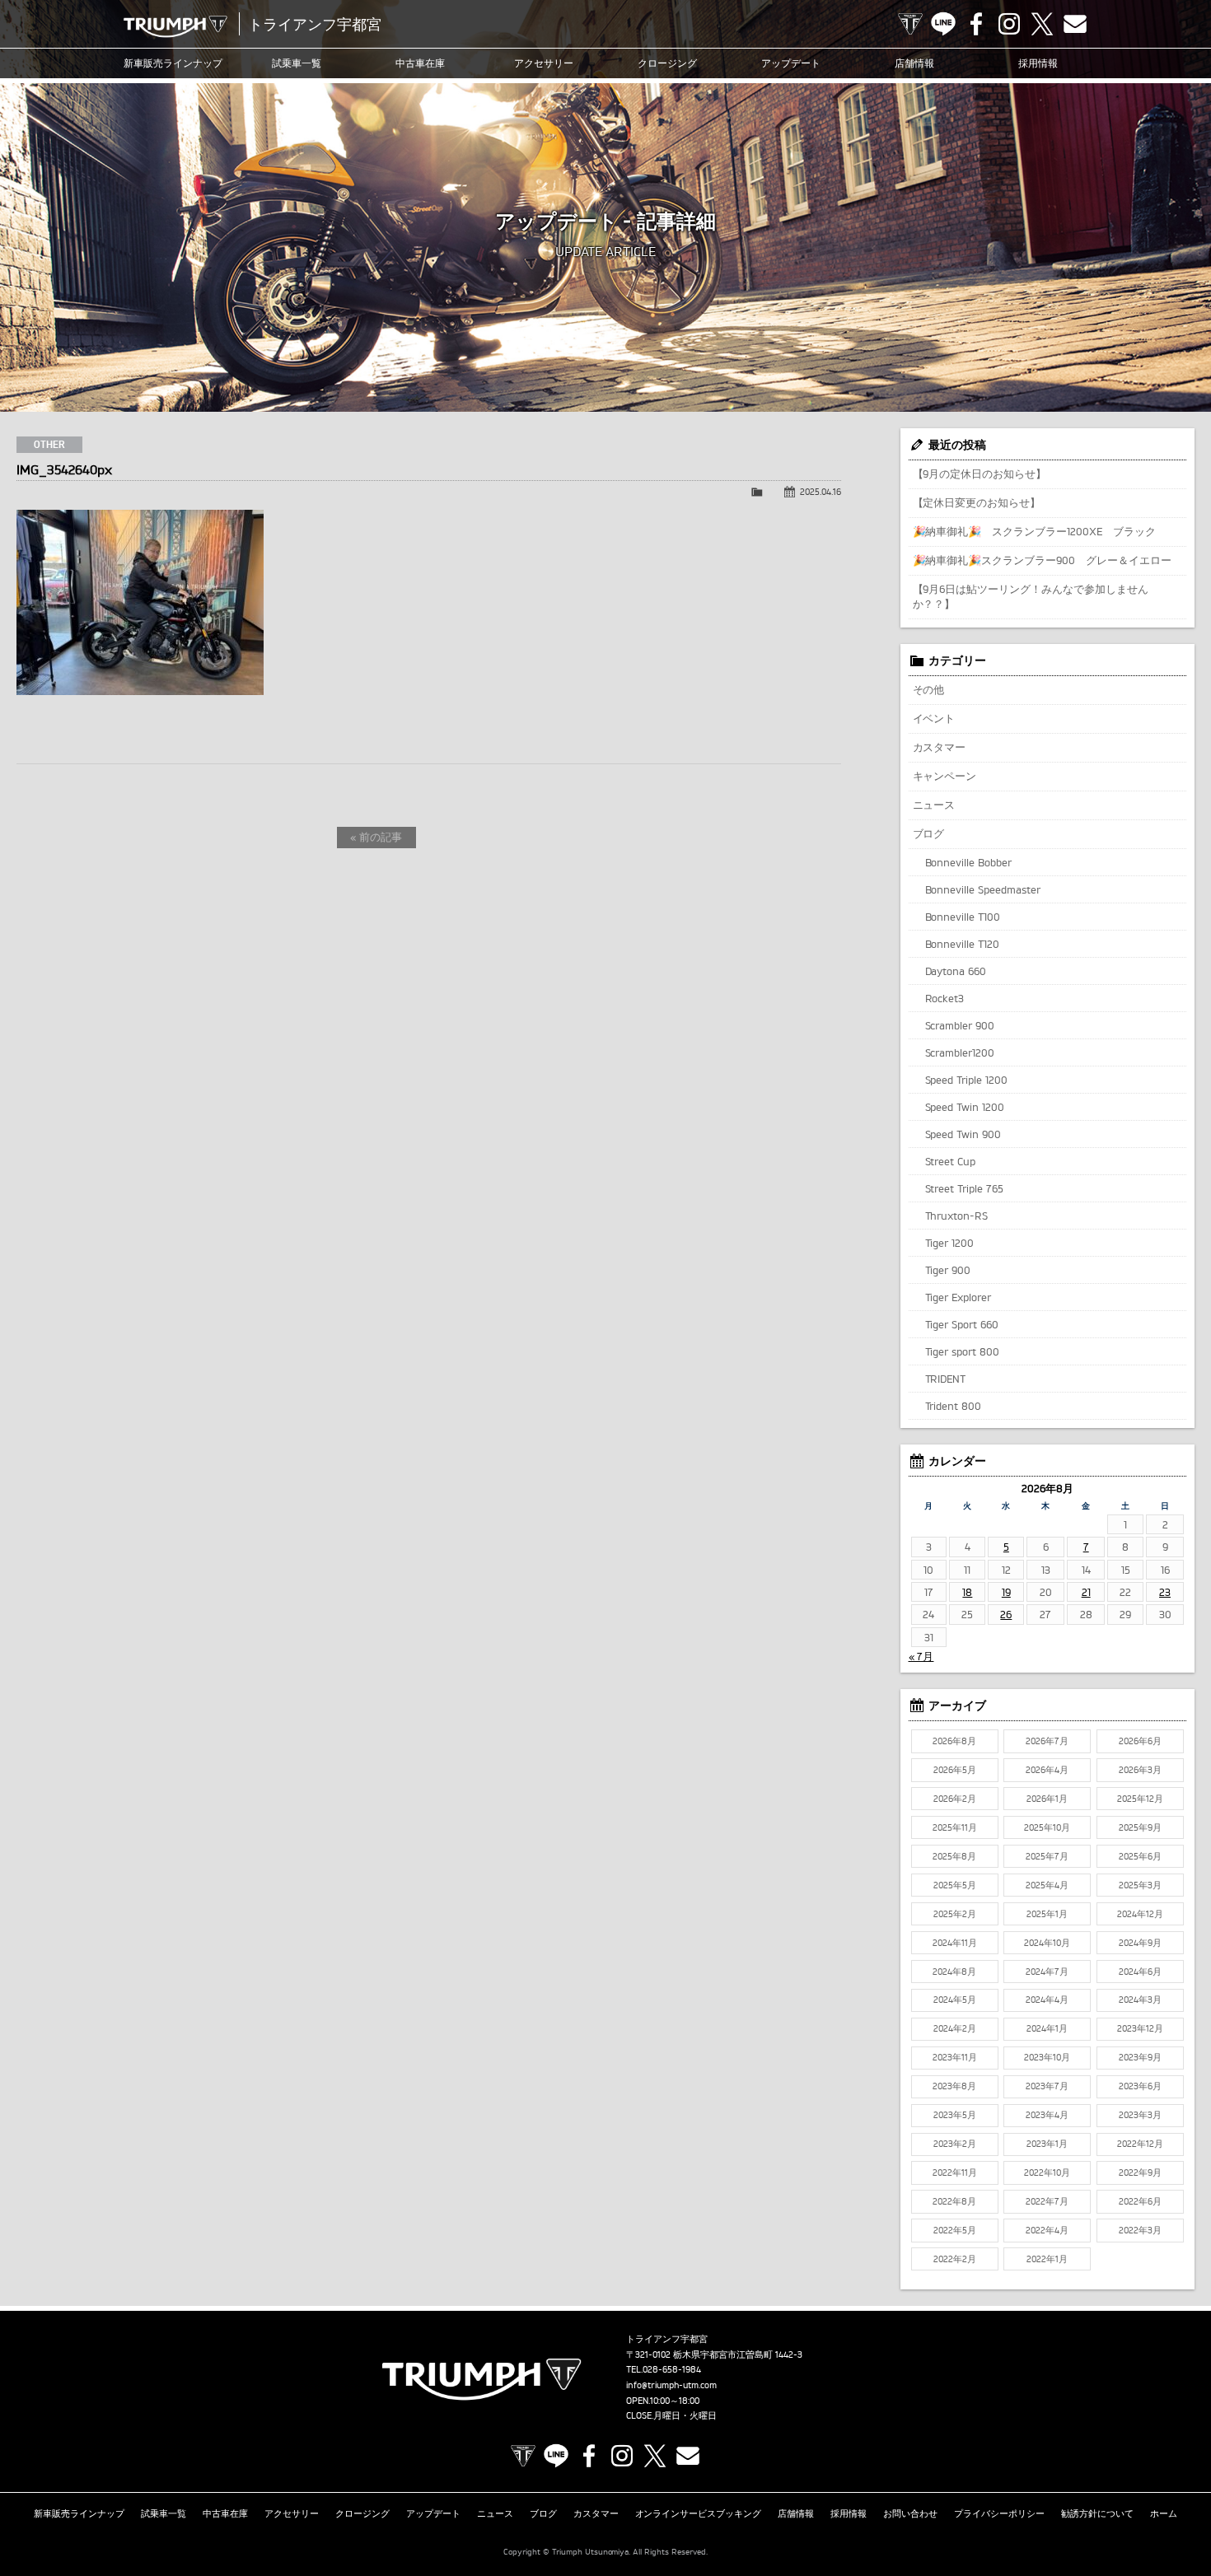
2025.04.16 (821, 492)
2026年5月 (955, 1770)
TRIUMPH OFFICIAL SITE (910, 24)
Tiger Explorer (959, 1297)
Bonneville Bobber (969, 862)
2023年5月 (955, 2115)
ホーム (1164, 2513)
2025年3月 (1140, 1885)
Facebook (976, 24)
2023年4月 (1047, 2115)
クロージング (667, 63)
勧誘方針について (1097, 2513)
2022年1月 (1047, 2259)
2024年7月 (1047, 1972)
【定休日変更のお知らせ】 (977, 502)
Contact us (1075, 24)
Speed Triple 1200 (967, 1080)
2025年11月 (955, 1827)
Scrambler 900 (960, 1025)
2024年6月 (1140, 1972)
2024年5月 (955, 2000)
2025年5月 (955, 1885)
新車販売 (173, 63)
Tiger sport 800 (963, 1351)
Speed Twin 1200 (965, 1107)
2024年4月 (1047, 2000)
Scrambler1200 (960, 1052)
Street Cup (951, 1161)
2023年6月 (1140, 2086)
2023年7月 (1047, 2086)
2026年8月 (954, 1741)
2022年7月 (1047, 2201)
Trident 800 (954, 1406)
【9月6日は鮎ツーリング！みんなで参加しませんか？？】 (1031, 596)
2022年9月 (1140, 2172)
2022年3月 (1140, 2230)
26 (1006, 1614)
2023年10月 (1047, 2057)
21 (1086, 1592)
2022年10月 (1047, 2172)
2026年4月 (1047, 1770)
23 (1165, 1592)
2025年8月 (954, 1856)
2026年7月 (1047, 1741)
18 (967, 1592)
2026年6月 (1140, 1741)
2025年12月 (1140, 1799)
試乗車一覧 (297, 63)
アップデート (791, 63)
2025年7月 (1047, 1856)
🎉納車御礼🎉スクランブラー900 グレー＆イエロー (1043, 560)
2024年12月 (1140, 1914)
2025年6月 (1140, 1856)
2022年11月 (955, 2172)
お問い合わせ (910, 2513)
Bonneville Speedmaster (983, 889)
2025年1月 (1047, 1914)
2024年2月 (955, 2028)
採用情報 (1038, 63)
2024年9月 (1140, 1943)
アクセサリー (544, 63)
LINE (943, 24)
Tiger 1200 (950, 1243)
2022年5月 (955, 2230)
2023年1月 (1047, 2144)
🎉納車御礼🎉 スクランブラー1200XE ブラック (1035, 531)
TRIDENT (946, 1379)
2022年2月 (955, 2259)
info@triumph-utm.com (671, 2385)
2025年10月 (1047, 1827)
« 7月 (921, 1656)
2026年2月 (955, 1799)
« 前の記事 (376, 837)
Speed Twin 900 (963, 1134)
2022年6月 (1140, 2201)
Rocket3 (945, 998)
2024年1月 (1047, 2028)
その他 (929, 689)
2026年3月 (1140, 1770)
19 (1006, 1592)
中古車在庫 (420, 63)
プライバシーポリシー (999, 2513)
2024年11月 (955, 1943)
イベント (934, 718)
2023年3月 (1140, 2115)
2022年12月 (1140, 2144)
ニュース (934, 805)
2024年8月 (954, 1972)
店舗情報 (914, 63)
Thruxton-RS (957, 1216)
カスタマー (940, 747)
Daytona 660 (956, 971)
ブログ (929, 833)
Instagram (1009, 24)
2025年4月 (1047, 1885)
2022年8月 (954, 2201)
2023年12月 (1140, 2028)
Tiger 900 (948, 1270)
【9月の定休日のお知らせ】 (980, 474)
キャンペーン (945, 776)
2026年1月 (1047, 1799)
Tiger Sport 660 (962, 1324)
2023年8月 (954, 2086)
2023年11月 (955, 2057)
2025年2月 (955, 1914)
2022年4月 (1047, 2230)
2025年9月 (1140, 1827)
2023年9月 (1140, 2057)
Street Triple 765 (965, 1188)
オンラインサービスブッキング (699, 2513)
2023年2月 (955, 2144)
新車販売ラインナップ (79, 2513)
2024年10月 (1047, 1943)
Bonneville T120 (963, 944)
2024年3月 (1140, 2000)
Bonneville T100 (963, 917)
